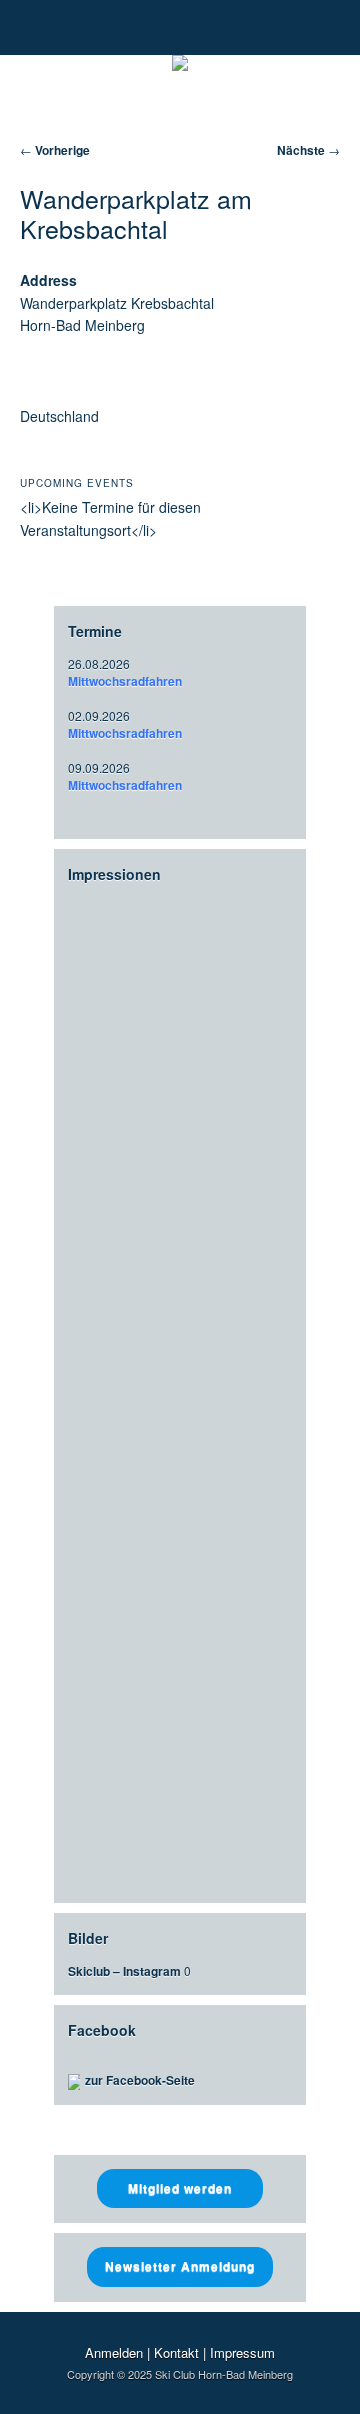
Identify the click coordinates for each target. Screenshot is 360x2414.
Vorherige (55, 150)
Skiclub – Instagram (124, 1971)
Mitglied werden (180, 2188)
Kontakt (176, 2352)
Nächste (308, 150)
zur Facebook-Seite (140, 2080)
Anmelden (114, 2352)
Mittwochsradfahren (125, 681)
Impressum (242, 2352)
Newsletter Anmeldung (180, 2266)
